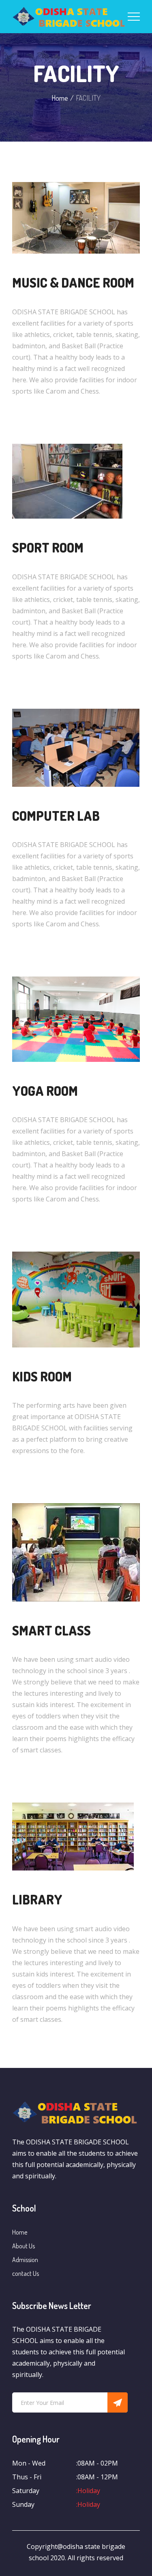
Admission (25, 2260)
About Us (24, 2246)
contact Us (26, 2273)
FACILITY (76, 73)
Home (60, 98)
